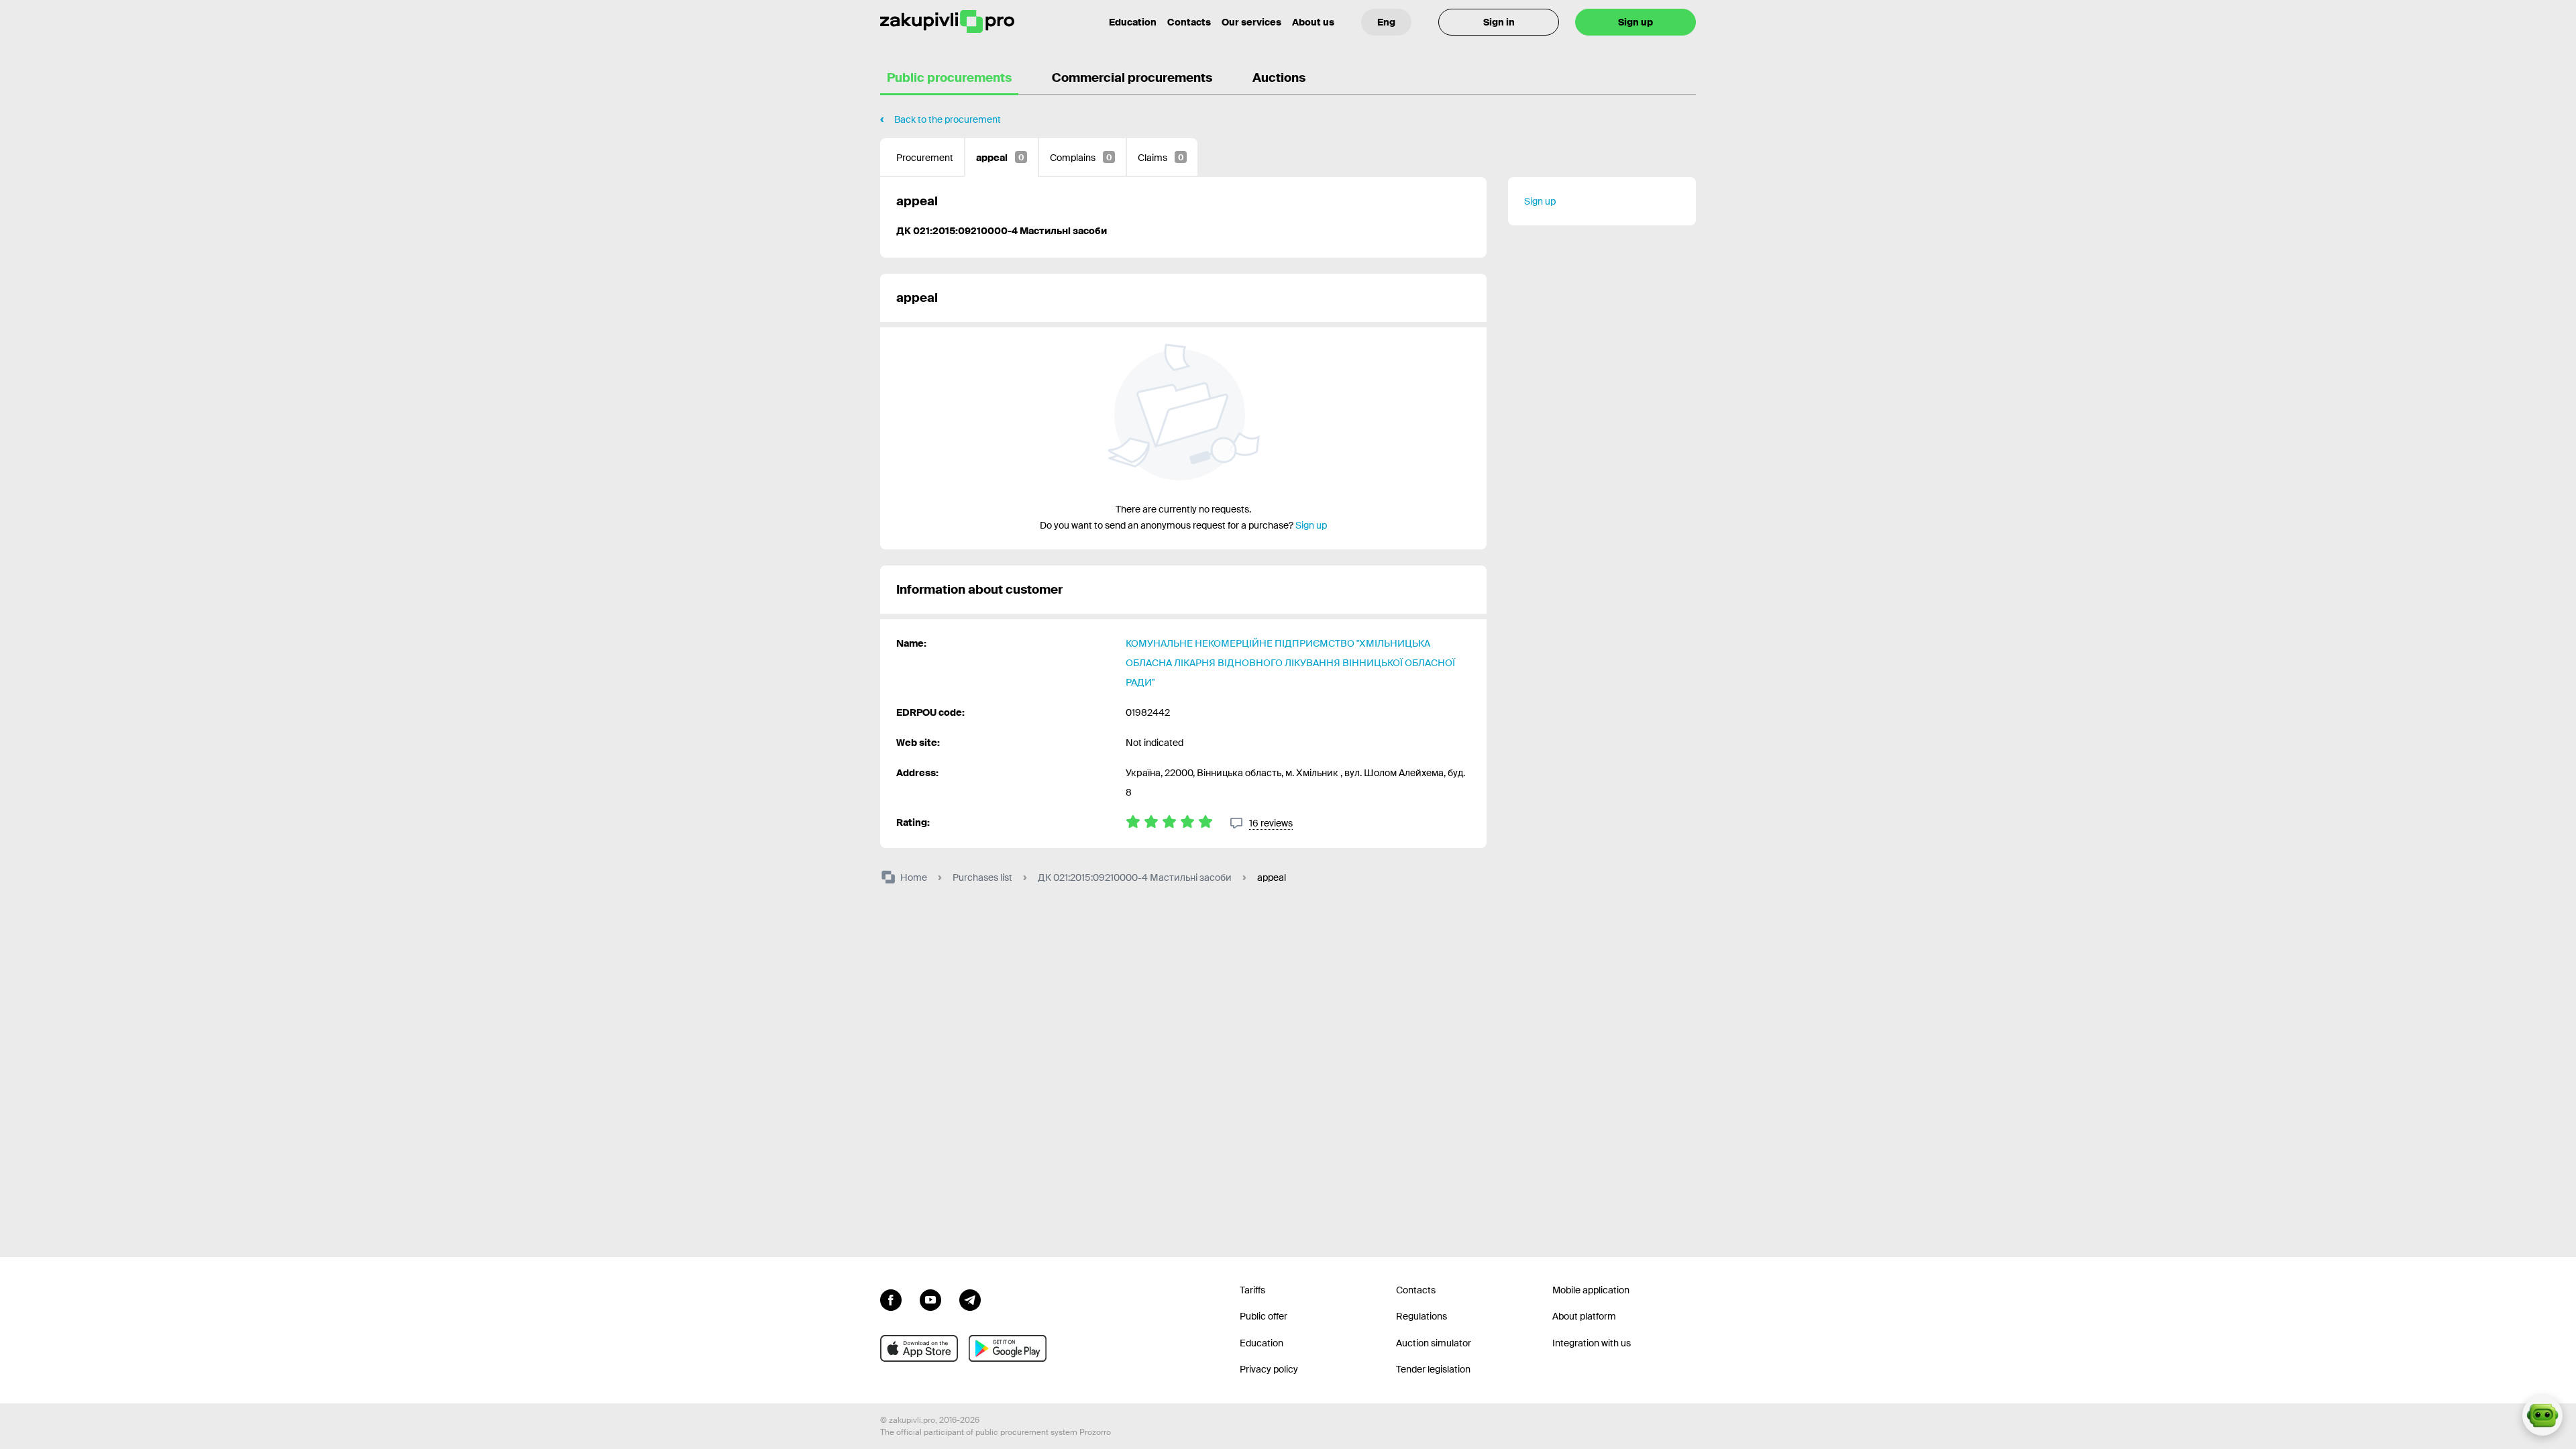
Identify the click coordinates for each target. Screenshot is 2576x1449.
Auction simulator (1434, 1343)
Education (1133, 22)
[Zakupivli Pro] (947, 22)
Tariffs (1252, 1290)
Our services (1251, 22)
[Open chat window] (2542, 1415)
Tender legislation (1433, 1369)
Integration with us (1592, 1343)
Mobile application (1591, 1290)
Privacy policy (1269, 1369)
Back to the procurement (948, 119)
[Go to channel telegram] (970, 1299)
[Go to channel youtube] (930, 1299)
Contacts (1189, 22)
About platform (1584, 1316)
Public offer (1264, 1316)
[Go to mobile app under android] (1008, 1348)
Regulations (1421, 1316)
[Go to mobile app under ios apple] (919, 1348)
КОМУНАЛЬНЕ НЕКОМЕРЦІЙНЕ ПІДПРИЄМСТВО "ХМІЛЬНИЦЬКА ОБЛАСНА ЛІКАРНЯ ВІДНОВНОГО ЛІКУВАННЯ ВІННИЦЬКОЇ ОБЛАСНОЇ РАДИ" (1290, 663)
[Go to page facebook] (891, 1299)
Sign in (1499, 22)
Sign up (1635, 22)
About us (1313, 22)
